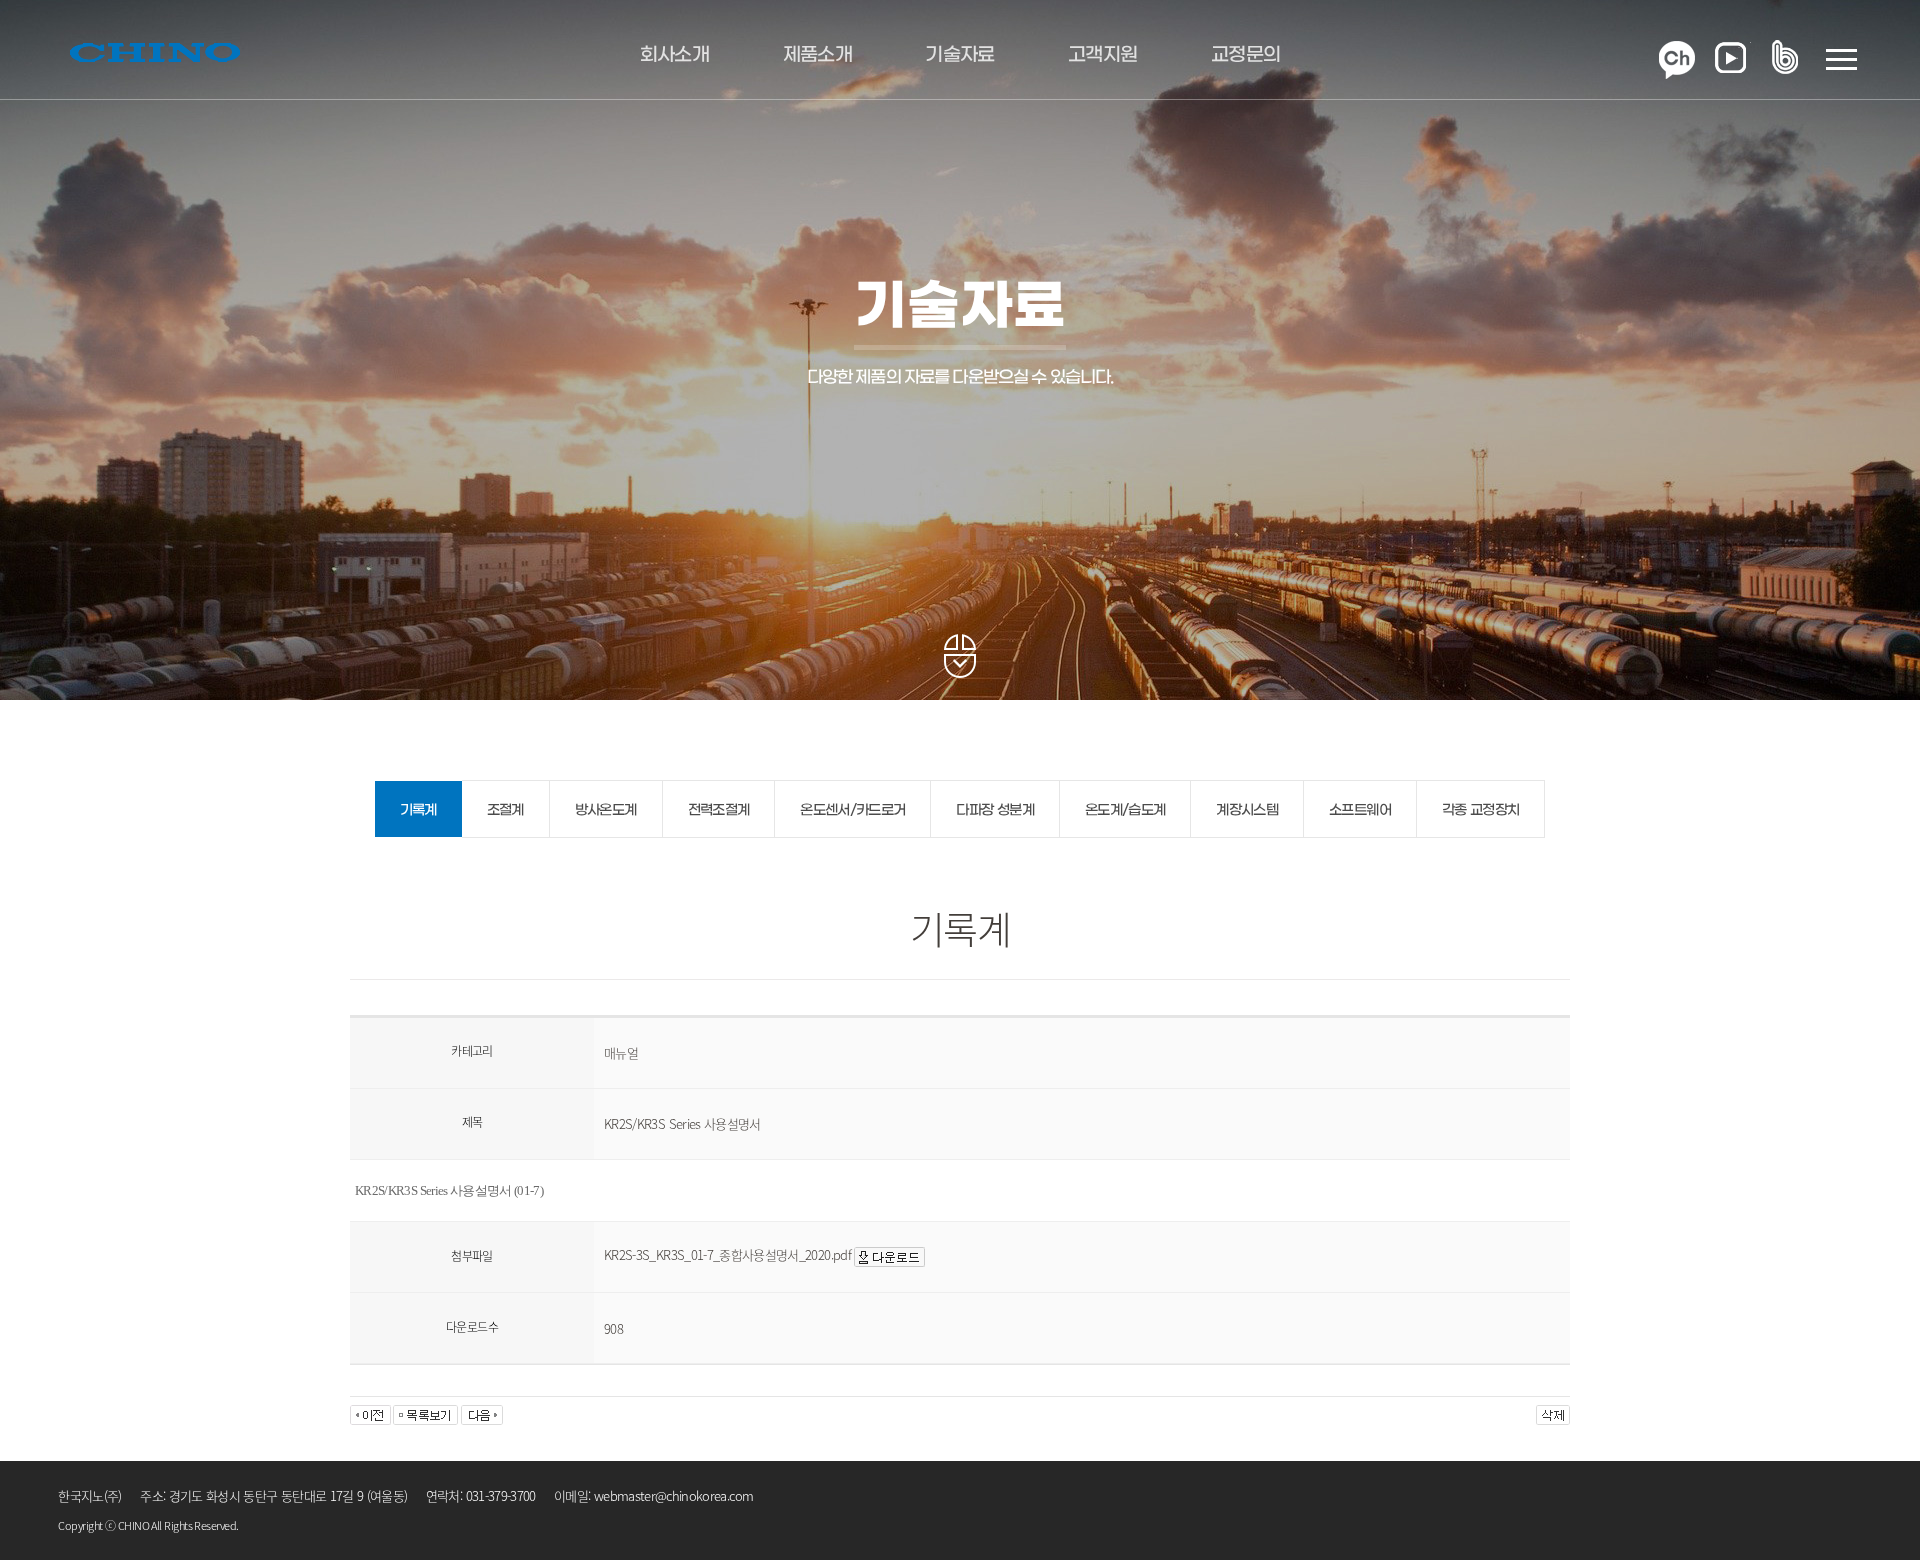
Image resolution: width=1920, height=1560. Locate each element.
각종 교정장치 (1480, 810)
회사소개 (674, 55)
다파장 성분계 (994, 810)
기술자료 (959, 55)
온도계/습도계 (1125, 810)
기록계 (418, 810)
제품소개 (817, 55)
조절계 (505, 810)
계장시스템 (1247, 810)
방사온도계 (606, 810)
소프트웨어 (1360, 810)
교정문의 (1245, 55)
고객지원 (1102, 55)
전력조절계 (719, 810)
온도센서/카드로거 (852, 810)
